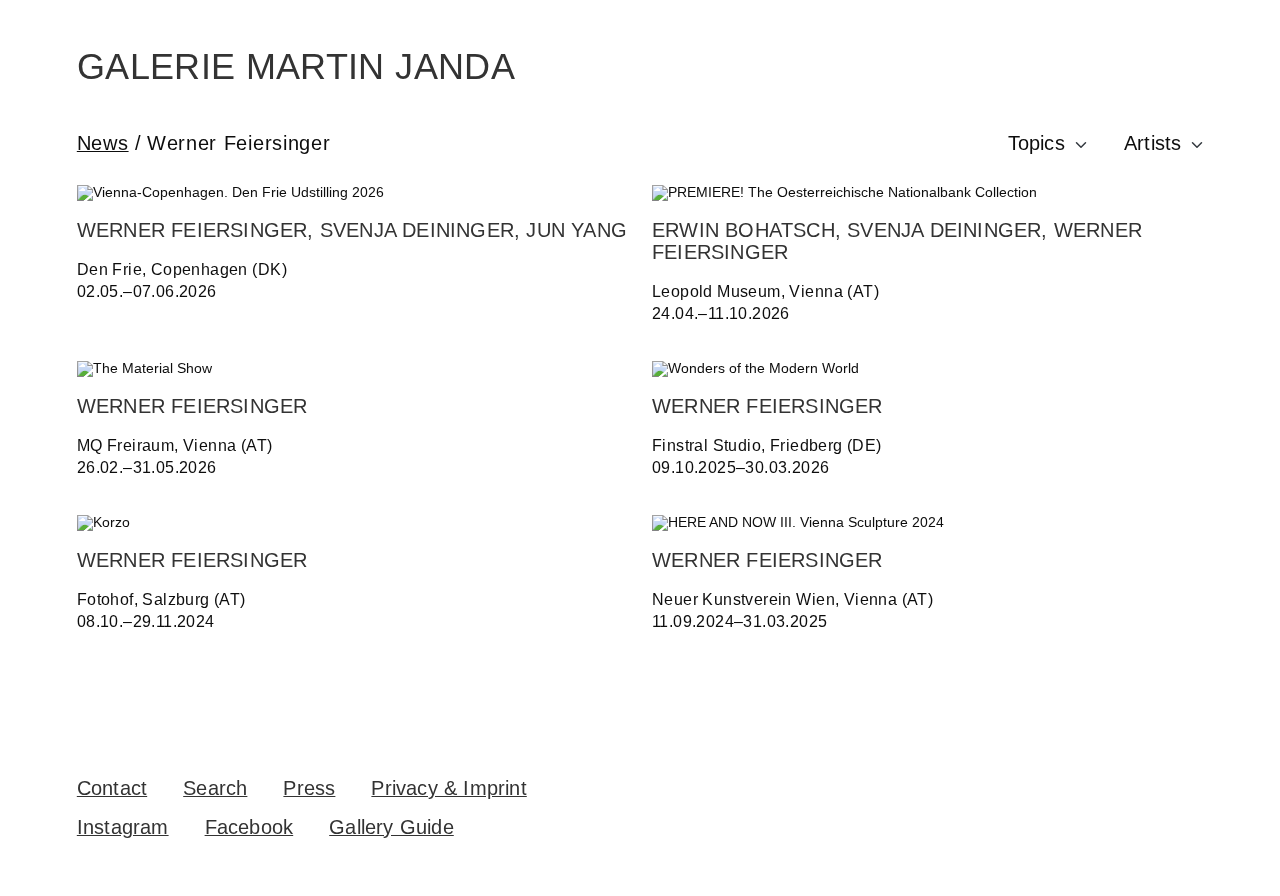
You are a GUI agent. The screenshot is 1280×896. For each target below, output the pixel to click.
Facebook (249, 827)
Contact (112, 788)
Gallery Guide (391, 827)
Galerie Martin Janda (296, 66)
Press (309, 788)
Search (215, 788)
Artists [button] (1152, 143)
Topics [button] (1036, 143)
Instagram (123, 827)
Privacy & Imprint (448, 788)
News (103, 143)
